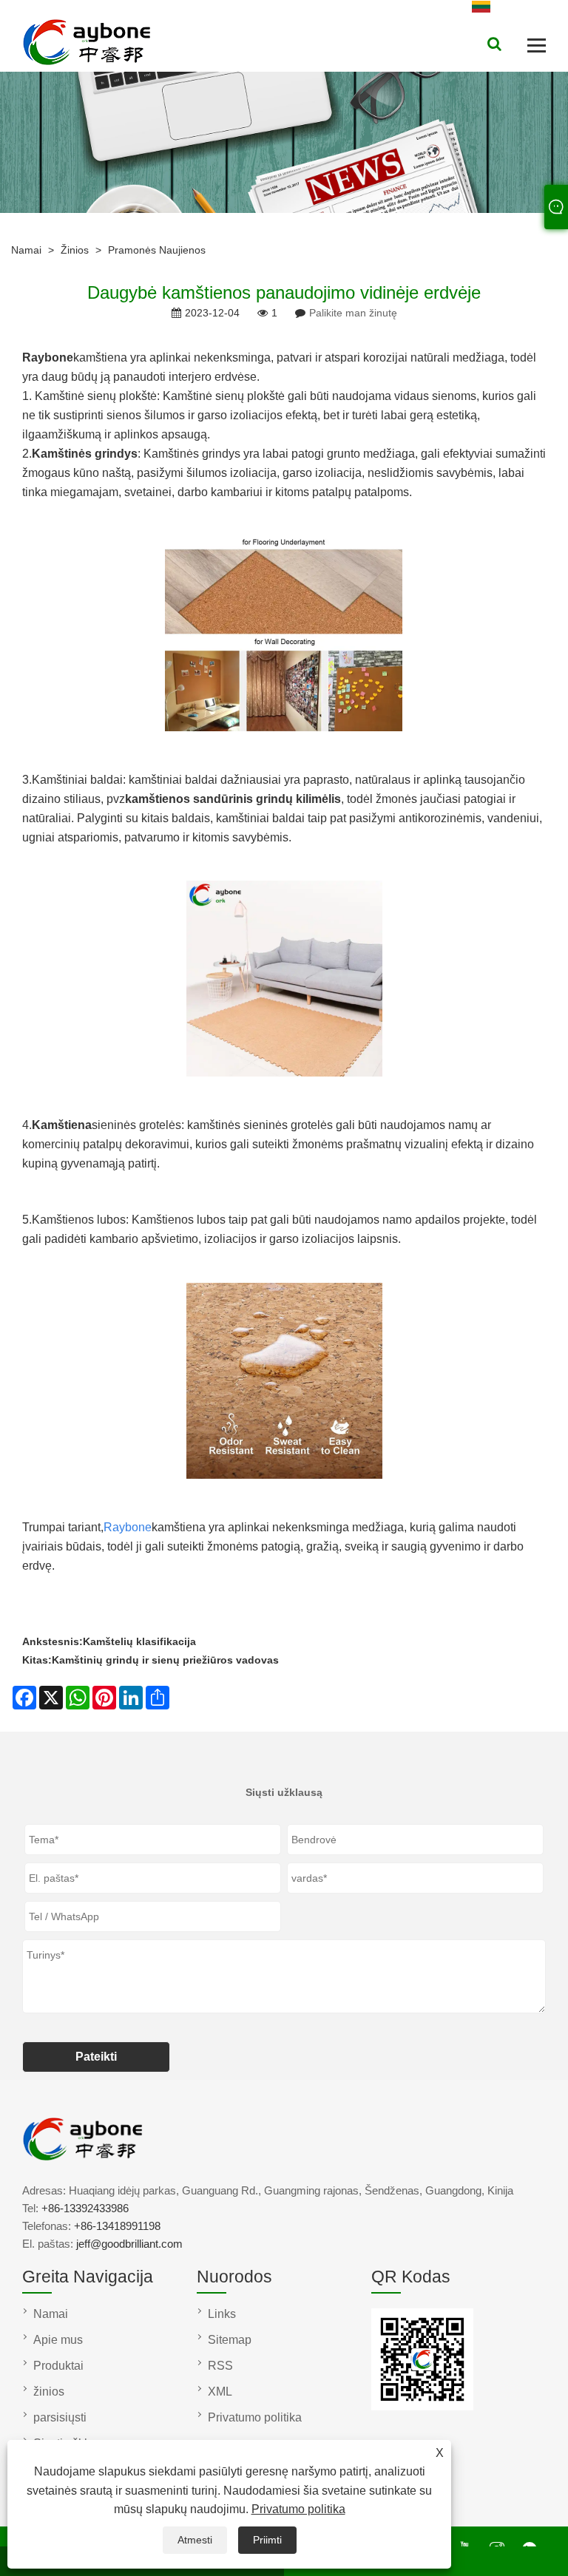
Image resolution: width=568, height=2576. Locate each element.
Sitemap (230, 2340)
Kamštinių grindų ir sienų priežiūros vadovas (165, 1660)
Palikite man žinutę (353, 313)
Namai (26, 250)
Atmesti (195, 2540)
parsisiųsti (60, 2417)
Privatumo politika (298, 2509)
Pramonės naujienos (157, 250)
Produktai (58, 2366)
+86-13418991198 (117, 2226)
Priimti (267, 2540)
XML (220, 2392)
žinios (75, 250)
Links (222, 2314)
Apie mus (58, 2340)
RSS (220, 2366)
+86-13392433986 (85, 2208)
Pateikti (96, 2057)
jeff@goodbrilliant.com (129, 2244)
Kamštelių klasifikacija (139, 1641)
